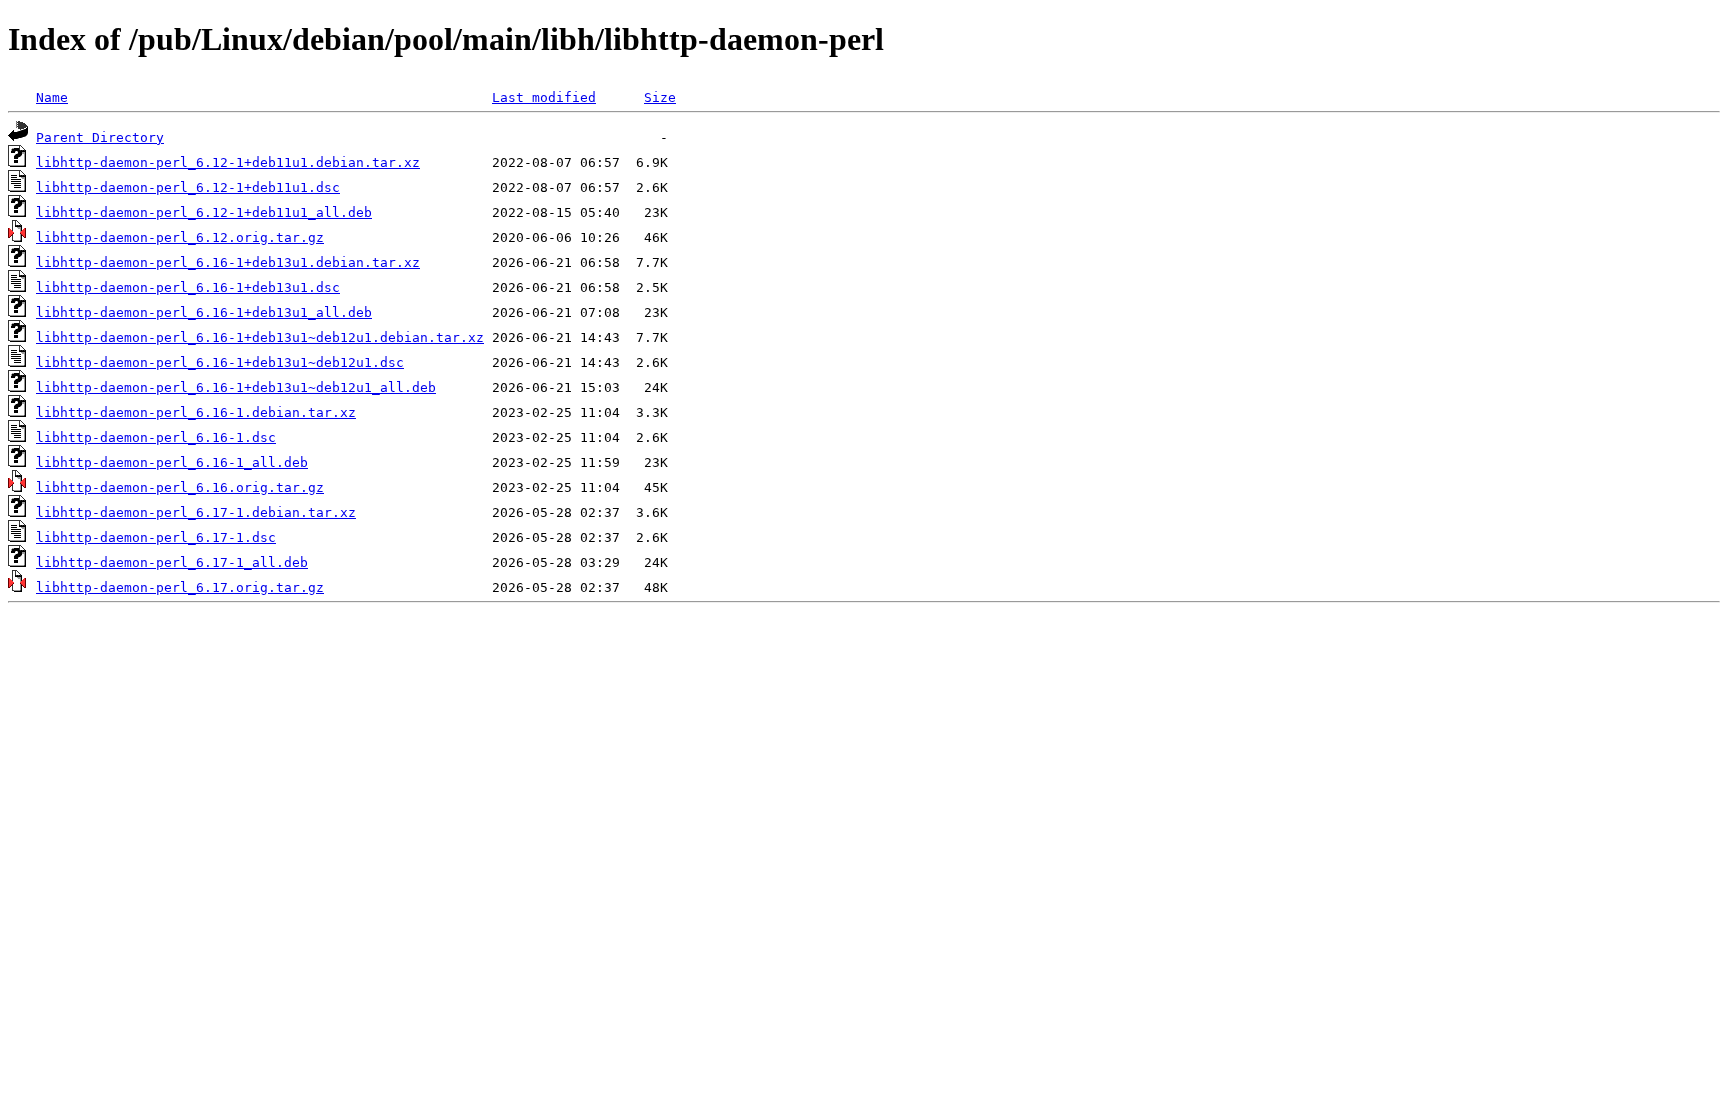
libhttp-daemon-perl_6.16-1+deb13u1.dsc (188, 287)
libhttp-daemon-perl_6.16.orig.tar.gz (180, 487)
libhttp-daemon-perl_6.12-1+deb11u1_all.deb (204, 212)
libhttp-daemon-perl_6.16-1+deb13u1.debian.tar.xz (228, 262)
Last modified (544, 97)
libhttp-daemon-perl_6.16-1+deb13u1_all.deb (204, 312)
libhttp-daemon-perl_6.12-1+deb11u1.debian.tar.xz (228, 162)
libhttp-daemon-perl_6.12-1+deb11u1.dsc (188, 187)
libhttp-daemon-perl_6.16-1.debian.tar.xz (196, 412)
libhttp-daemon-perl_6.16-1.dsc (156, 437)
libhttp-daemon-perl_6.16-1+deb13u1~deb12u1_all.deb (236, 387)
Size (660, 97)
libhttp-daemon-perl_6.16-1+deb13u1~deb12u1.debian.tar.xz (260, 337)
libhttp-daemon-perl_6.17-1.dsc (156, 537)
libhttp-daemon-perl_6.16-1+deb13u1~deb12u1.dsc (220, 362)
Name (52, 97)
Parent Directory (100, 137)
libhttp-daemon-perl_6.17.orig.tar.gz (180, 587)
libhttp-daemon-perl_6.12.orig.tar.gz (180, 237)
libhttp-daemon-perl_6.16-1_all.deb (172, 462)
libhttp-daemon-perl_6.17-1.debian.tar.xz (196, 512)
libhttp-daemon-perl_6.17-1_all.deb (172, 562)
